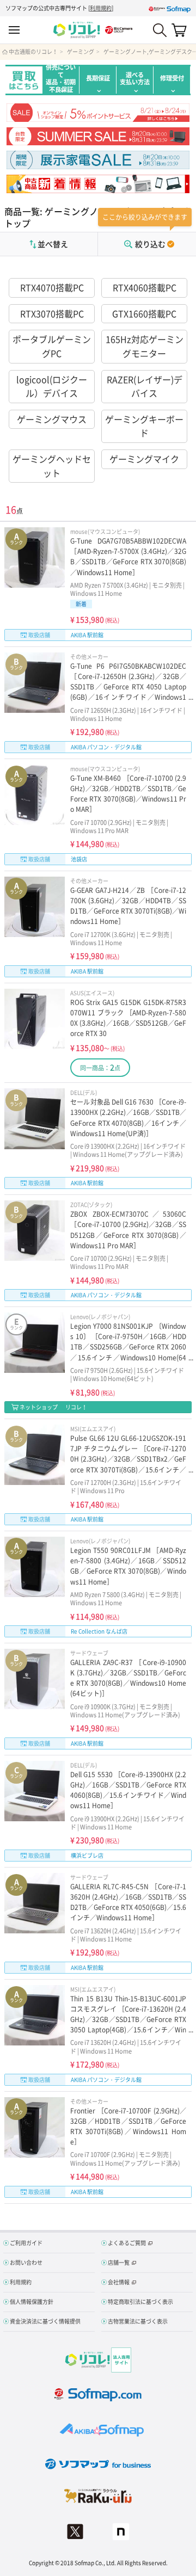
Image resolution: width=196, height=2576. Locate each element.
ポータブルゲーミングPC (52, 346)
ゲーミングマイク (144, 459)
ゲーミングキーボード (144, 426)
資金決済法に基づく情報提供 (45, 2321)
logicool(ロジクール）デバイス (52, 386)
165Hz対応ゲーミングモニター (145, 346)
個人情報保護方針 (32, 2301)
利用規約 (101, 8)
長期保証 (98, 78)
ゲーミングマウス (52, 419)
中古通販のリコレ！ (33, 52)
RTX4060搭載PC (145, 287)
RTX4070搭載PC (52, 287)
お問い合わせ (26, 2262)
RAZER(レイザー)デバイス (145, 386)
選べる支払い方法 (135, 78)
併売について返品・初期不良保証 (61, 80)
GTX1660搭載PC (144, 313)
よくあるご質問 (127, 2243)
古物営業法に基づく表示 (138, 2321)
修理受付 (172, 78)
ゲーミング (81, 52)
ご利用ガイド (26, 2243)
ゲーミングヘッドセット (52, 466)
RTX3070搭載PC (52, 313)
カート (179, 30)
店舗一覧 (119, 2262)
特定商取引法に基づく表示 (140, 2301)
